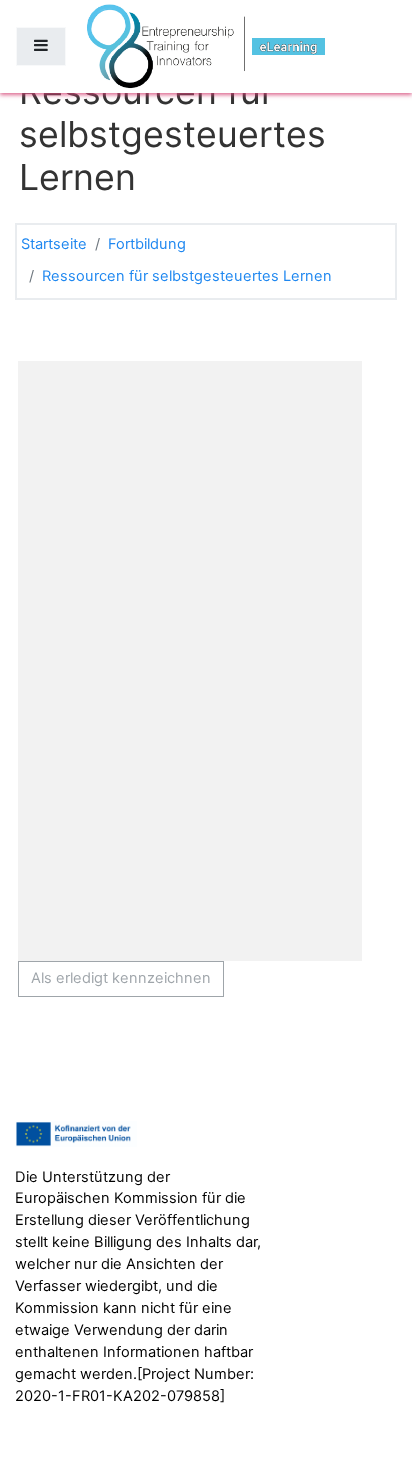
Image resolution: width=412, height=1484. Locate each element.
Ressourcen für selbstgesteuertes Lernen (187, 276)
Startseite (54, 244)
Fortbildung (147, 244)
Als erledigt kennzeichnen (121, 978)
